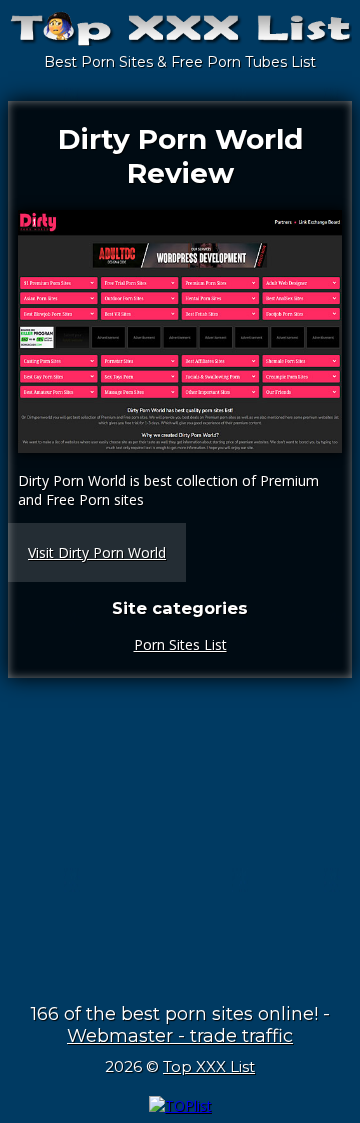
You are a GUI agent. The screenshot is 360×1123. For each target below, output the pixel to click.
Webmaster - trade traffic (180, 1036)
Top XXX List (209, 1066)
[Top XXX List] (180, 37)
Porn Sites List (180, 644)
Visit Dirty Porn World (97, 552)
